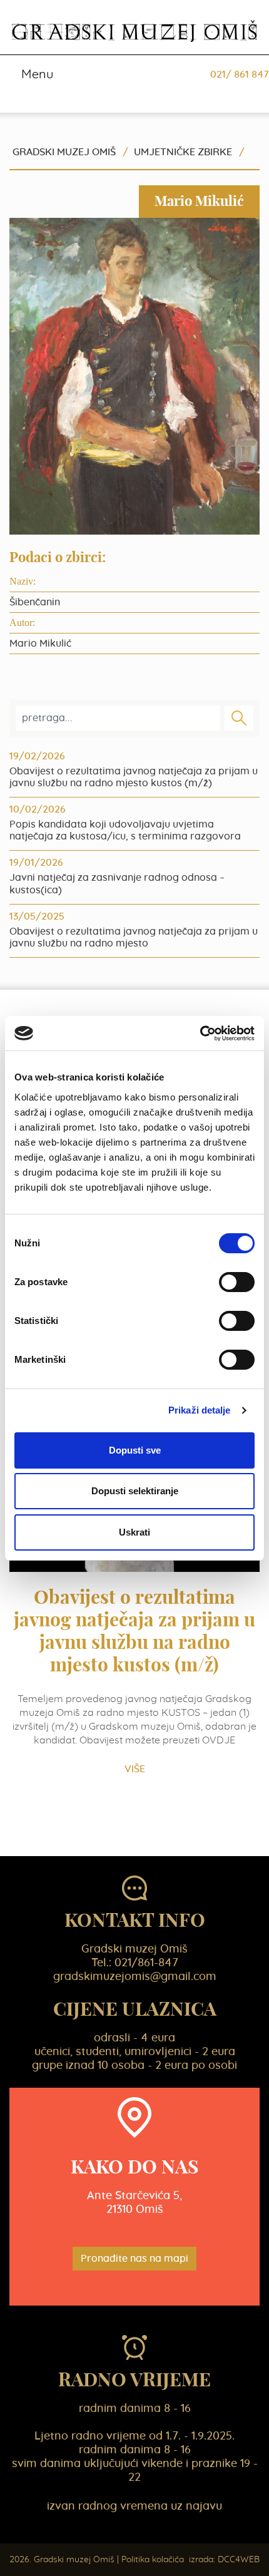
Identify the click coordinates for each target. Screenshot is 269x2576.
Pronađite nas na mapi (134, 2259)
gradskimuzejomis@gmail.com (135, 1977)
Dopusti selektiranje (135, 1491)
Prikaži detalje (200, 1410)
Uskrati (134, 1532)
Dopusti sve (135, 1450)
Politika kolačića (153, 2560)
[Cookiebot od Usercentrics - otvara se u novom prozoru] (200, 1034)
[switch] (237, 1282)
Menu (36, 74)
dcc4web (239, 2560)
